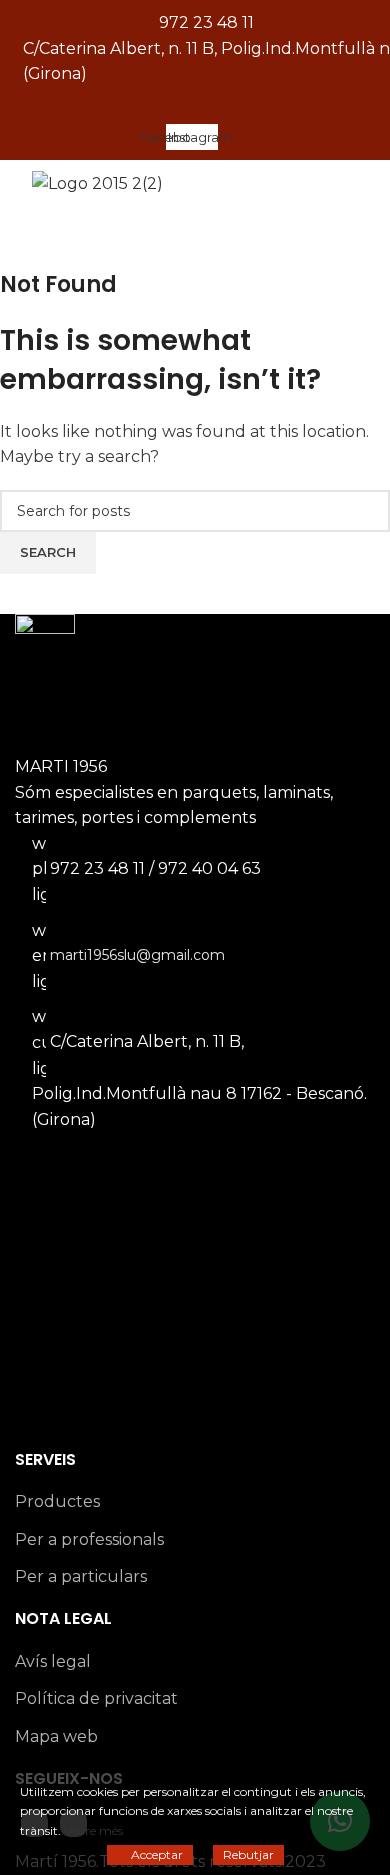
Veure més (93, 1830)
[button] (195, 105)
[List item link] (195, 937)
